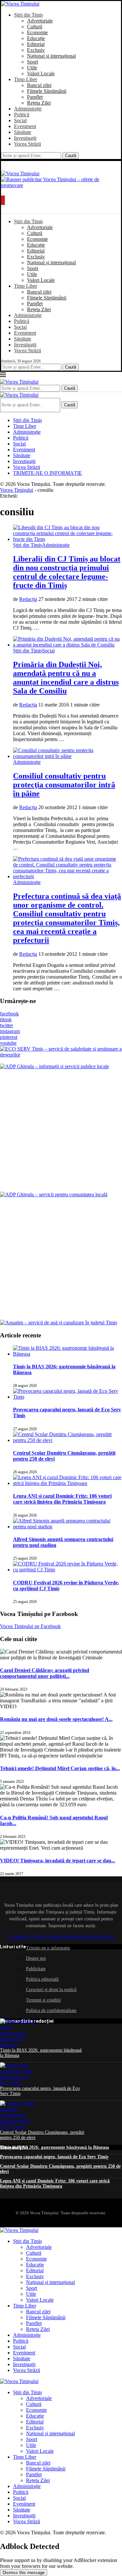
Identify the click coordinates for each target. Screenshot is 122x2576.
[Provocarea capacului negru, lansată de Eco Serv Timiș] (68, 1397)
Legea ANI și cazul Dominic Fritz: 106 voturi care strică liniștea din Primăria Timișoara (62, 1499)
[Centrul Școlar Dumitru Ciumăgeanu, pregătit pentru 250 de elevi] (68, 1440)
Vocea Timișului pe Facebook (30, 1626)
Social (20, 120)
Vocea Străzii (27, 144)
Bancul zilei (39, 85)
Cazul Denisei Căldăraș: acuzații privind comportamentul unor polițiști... (45, 1673)
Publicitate (36, 1969)
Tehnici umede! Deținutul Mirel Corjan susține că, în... (60, 1768)
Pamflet (35, 97)
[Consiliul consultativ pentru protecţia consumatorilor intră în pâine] (68, 756)
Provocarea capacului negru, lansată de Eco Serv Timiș (54, 2157)
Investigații (25, 138)
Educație (36, 38)
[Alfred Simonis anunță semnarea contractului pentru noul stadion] (68, 1527)
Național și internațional (51, 56)
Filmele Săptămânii (47, 91)
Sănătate (23, 132)
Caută (71, 156)
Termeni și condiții (43, 2000)
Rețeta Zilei (39, 103)
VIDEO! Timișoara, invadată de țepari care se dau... (58, 1861)
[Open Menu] (3, 200)
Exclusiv (36, 50)
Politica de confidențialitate (51, 2010)
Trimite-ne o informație (48, 1948)
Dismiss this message (24, 2573)
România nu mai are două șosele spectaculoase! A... (56, 1719)
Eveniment (25, 126)
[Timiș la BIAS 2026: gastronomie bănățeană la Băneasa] (68, 1354)
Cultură (35, 27)
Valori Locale (41, 73)
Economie (37, 32)
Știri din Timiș (28, 15)
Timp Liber (26, 79)
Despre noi (36, 1958)
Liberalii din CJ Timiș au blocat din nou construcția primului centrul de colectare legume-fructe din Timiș (67, 572)
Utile (32, 68)
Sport (33, 62)
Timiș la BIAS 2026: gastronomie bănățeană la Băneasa (54, 2147)
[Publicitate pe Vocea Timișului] (61, 184)
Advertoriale (40, 21)
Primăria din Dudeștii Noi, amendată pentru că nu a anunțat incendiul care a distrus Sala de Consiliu (66, 678)
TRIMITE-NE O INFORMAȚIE (47, 473)
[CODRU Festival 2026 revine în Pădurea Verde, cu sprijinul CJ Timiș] (68, 1570)
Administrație (28, 109)
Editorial (36, 44)
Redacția (28, 599)
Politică (22, 115)
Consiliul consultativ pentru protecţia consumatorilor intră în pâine (64, 785)
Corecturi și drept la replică (51, 1990)
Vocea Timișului (17, 490)
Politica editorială (42, 1979)
